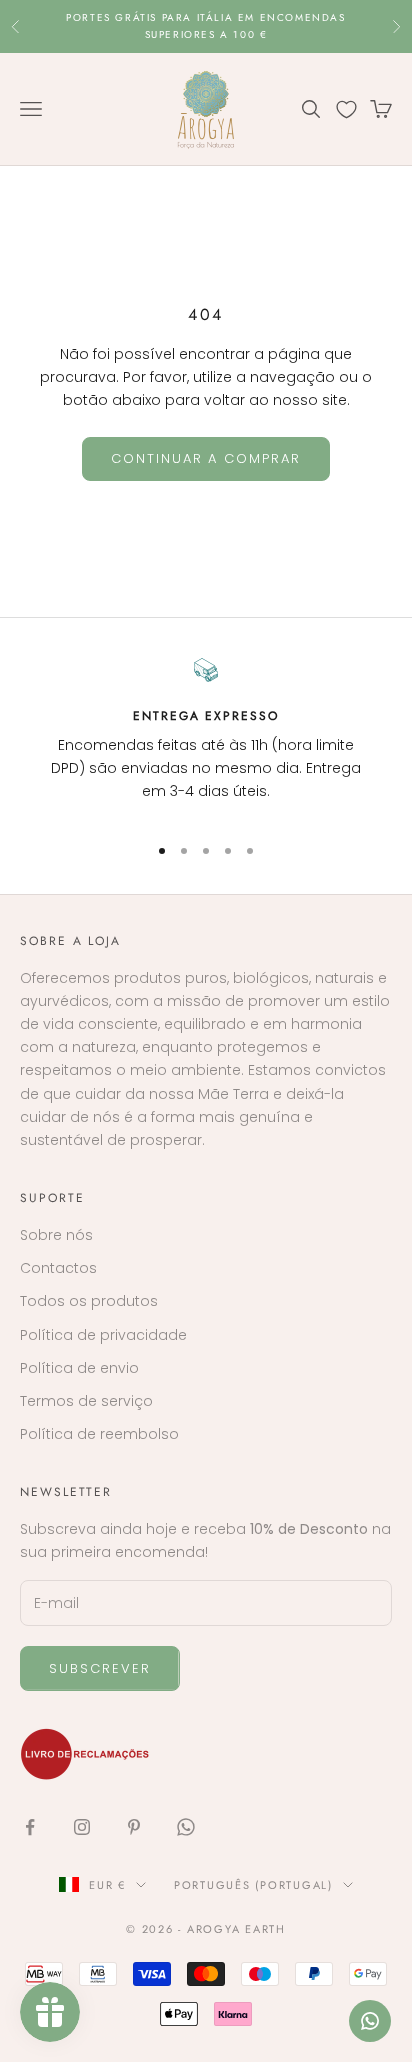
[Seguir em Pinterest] (134, 1827)
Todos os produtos (89, 1301)
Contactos (58, 1268)
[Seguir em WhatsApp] (186, 1827)
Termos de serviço (86, 1401)
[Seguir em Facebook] (30, 1827)
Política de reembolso (99, 1434)
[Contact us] (370, 2021)
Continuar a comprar (206, 458)
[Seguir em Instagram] (82, 1827)
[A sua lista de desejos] (346, 109)
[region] (206, 737)
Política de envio (79, 1368)
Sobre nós (56, 1235)
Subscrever (100, 1668)
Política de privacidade (103, 1335)
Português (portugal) (253, 1885)
